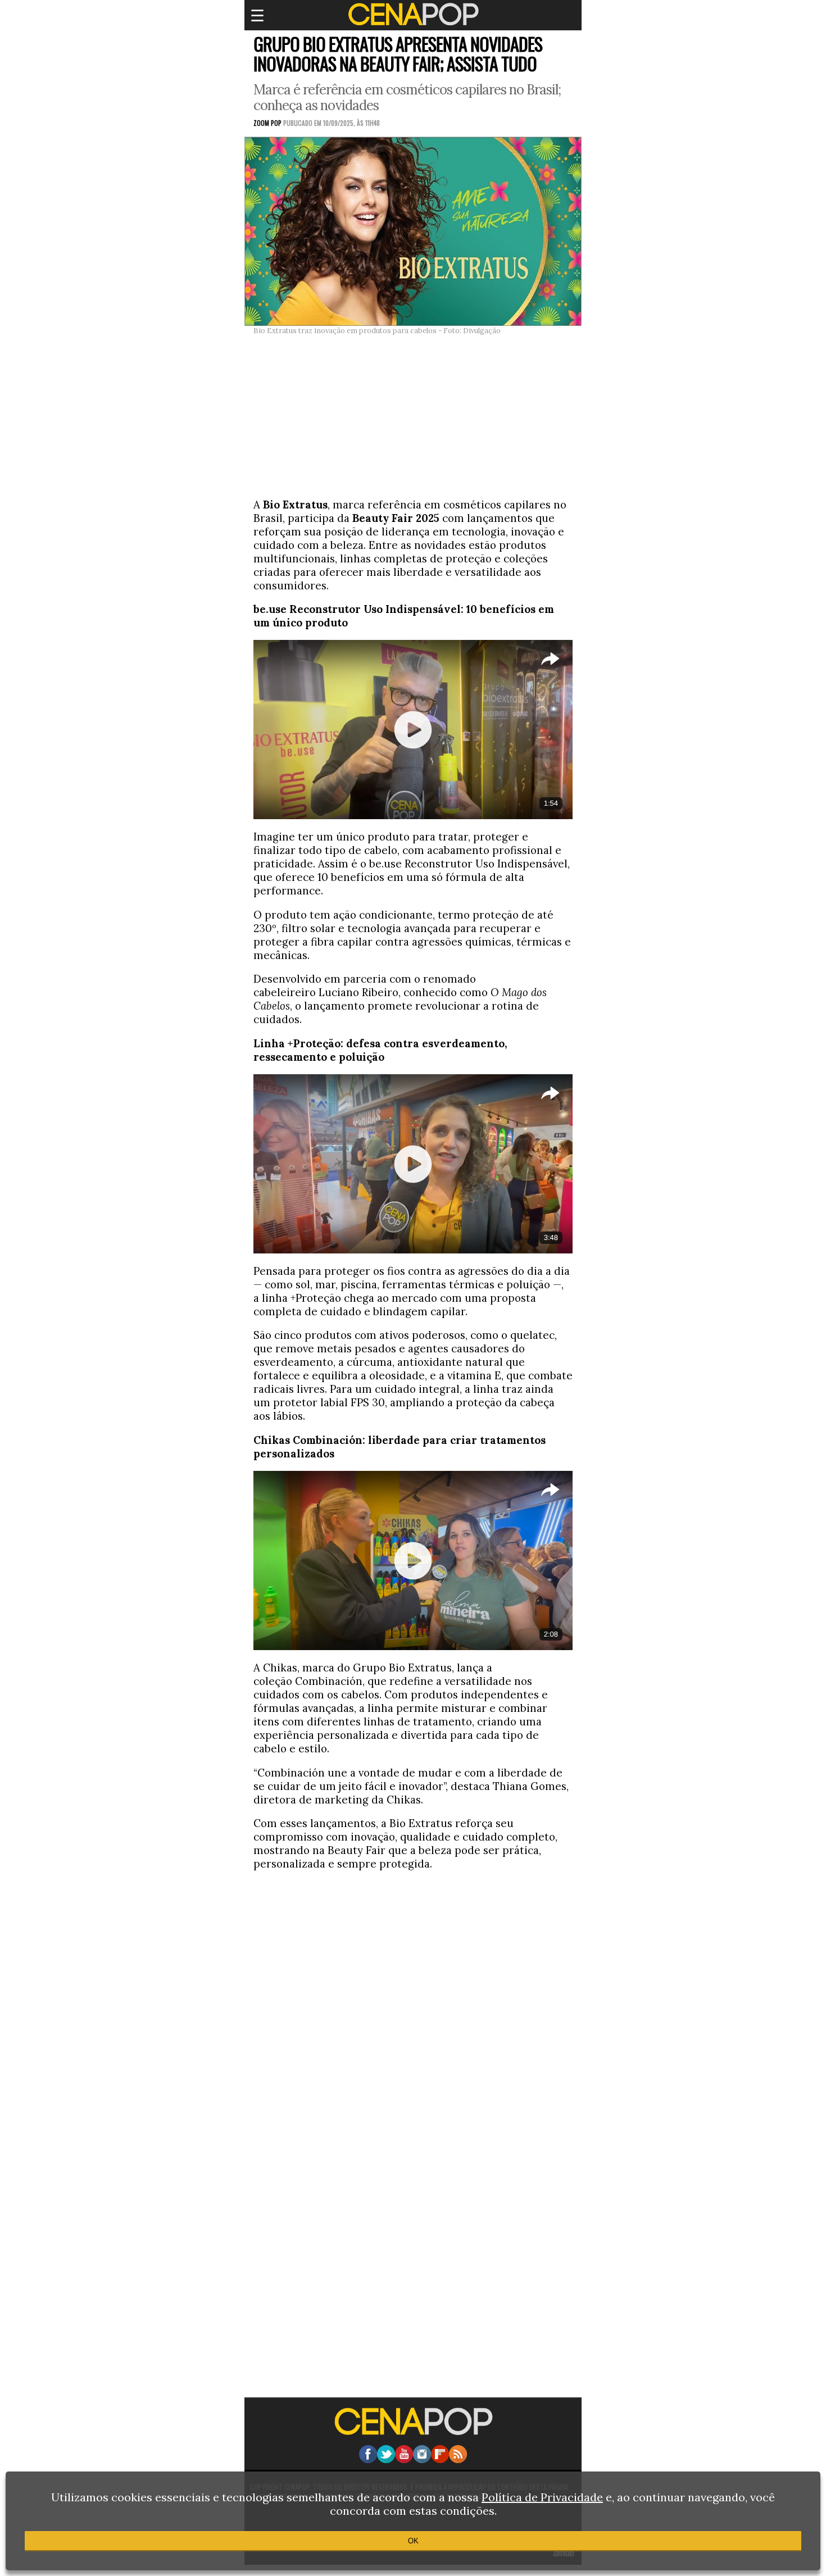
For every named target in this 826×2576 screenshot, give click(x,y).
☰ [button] (257, 15)
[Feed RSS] (458, 2460)
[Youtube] (404, 2460)
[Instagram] (422, 2460)
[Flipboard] (440, 2460)
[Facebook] (368, 2460)
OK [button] (413, 2541)
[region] (413, 415)
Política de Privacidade (542, 2497)
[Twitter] (386, 2460)
